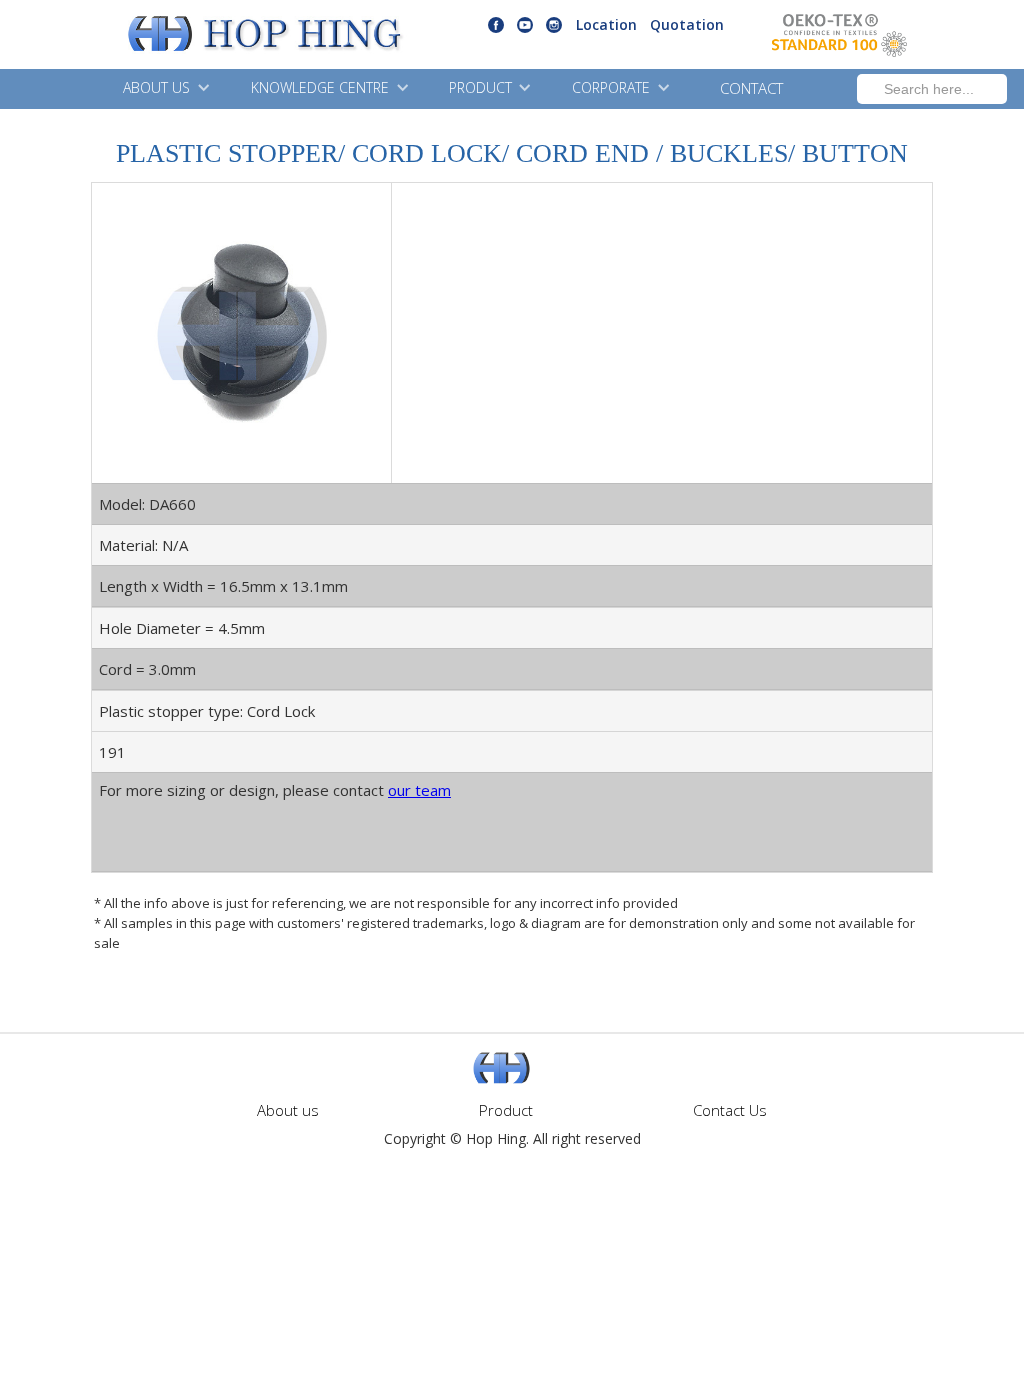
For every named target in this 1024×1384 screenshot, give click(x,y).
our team (419, 790)
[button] (164, 89)
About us (288, 1110)
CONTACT (751, 88)
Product (506, 1110)
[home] (214, 35)
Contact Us (730, 1110)
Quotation (687, 24)
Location (606, 24)
